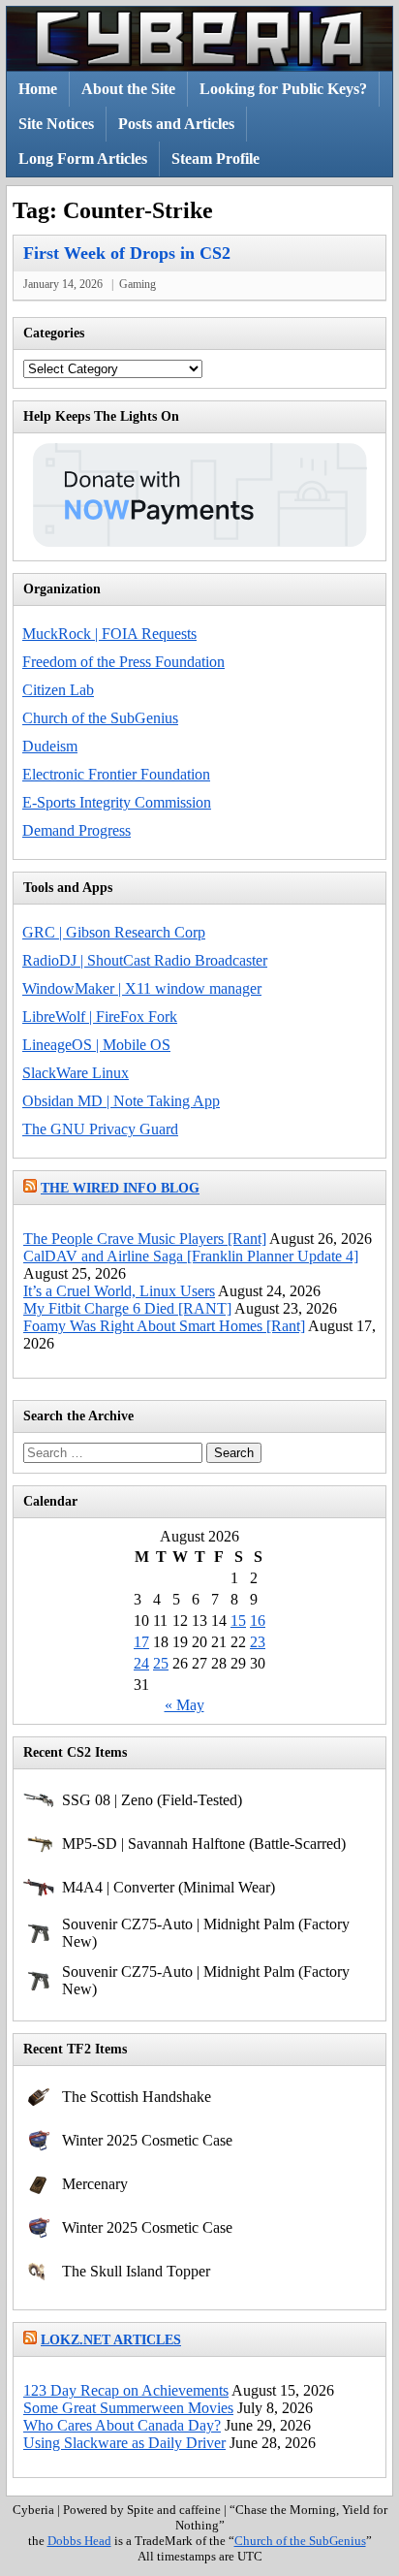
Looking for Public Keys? (283, 89)
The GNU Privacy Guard (100, 1129)
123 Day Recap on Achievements (126, 2390)
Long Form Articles (83, 159)
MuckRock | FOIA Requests (109, 634)
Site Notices (56, 124)
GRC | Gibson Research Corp (114, 932)
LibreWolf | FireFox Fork (100, 1017)
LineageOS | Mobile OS (96, 1045)
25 (161, 1663)
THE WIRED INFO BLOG (120, 1188)
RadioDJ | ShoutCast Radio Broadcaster (145, 960)
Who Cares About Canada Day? (122, 2425)
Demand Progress (77, 830)
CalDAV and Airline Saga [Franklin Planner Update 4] (191, 1256)
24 (141, 1663)
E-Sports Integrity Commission (117, 802)
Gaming (138, 284)
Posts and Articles (176, 124)
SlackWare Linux (76, 1073)
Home (38, 89)
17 (141, 1642)
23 (258, 1642)
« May (184, 1705)
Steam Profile (215, 159)
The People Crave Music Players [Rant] (145, 1239)
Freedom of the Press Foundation (123, 662)
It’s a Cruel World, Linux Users (119, 1291)
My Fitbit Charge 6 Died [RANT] (127, 1308)
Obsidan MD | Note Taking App (121, 1101)
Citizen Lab (58, 690)
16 (258, 1621)
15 (238, 1621)
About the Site (128, 89)
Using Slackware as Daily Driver (124, 2443)
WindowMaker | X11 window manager (142, 988)
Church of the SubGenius (100, 718)
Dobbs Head (79, 2541)
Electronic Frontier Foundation (116, 774)
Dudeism (50, 746)
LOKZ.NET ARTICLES (111, 2340)
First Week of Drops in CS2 (127, 253)
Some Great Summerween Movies (128, 2408)
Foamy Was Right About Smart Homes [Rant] (164, 1326)
